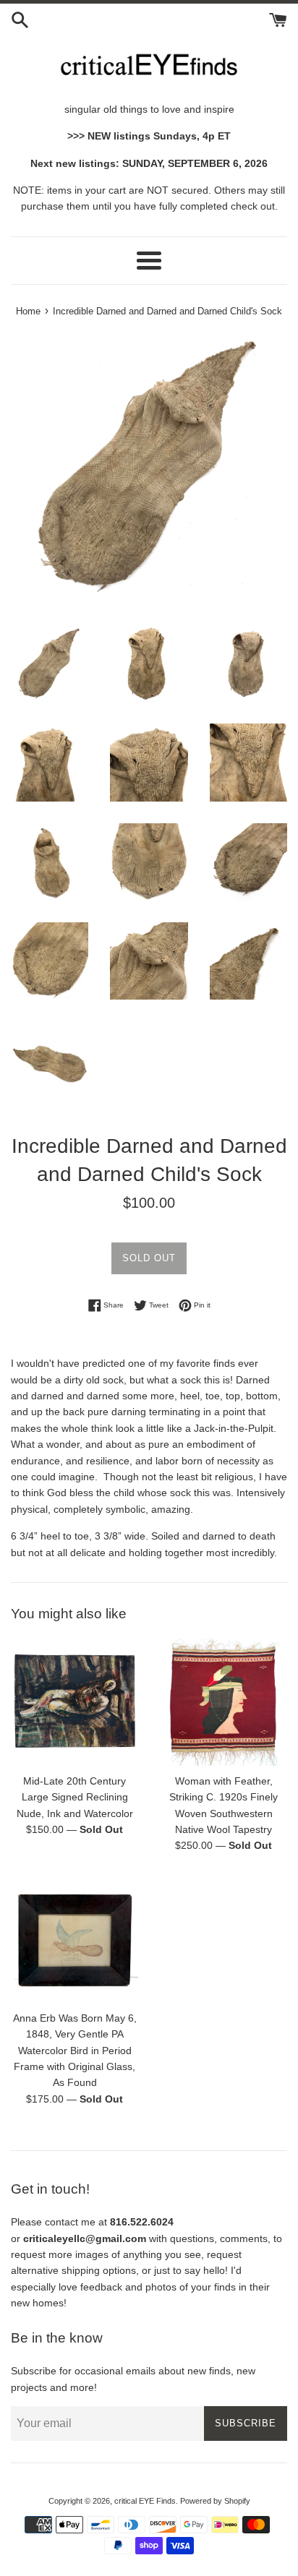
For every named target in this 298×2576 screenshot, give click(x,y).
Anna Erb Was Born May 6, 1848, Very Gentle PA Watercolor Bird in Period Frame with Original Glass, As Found (75, 2051)
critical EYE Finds (145, 2501)
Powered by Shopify (215, 2501)
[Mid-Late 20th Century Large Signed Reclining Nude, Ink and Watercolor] (74, 1702)
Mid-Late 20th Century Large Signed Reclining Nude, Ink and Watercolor (75, 1797)
